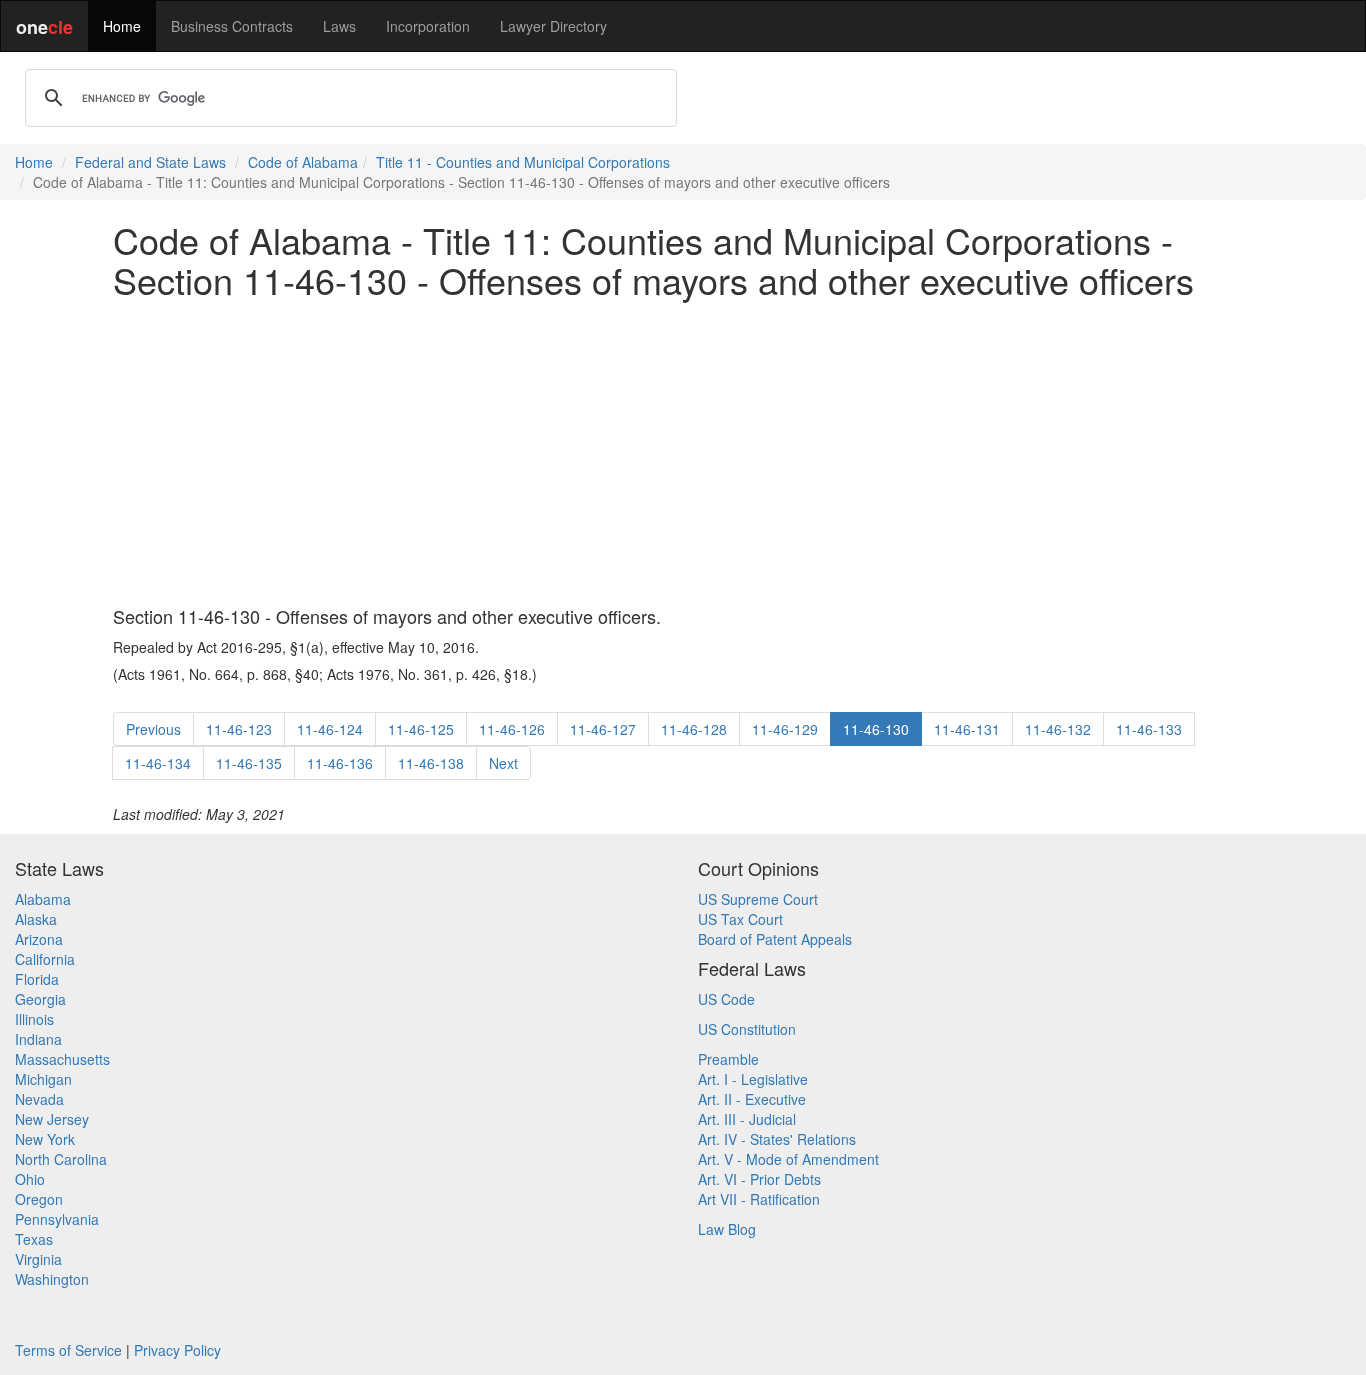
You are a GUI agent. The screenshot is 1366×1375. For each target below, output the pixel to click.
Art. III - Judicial (747, 1119)
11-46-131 (967, 729)
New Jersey (52, 1119)
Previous (153, 729)
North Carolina (61, 1159)
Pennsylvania (57, 1219)
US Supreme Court (758, 899)
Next (503, 763)
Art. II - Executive (752, 1099)
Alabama (43, 899)
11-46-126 (512, 729)
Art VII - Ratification (759, 1199)
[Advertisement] (683, 453)
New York (45, 1139)
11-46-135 (249, 763)
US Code (726, 999)
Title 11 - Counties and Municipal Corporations (523, 162)
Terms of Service (68, 1350)
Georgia (40, 999)
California (45, 959)
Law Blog (727, 1229)
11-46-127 (603, 729)
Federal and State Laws (150, 162)
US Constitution (747, 1029)
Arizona (39, 939)
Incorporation (428, 26)
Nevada (39, 1099)
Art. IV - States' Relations (777, 1139)
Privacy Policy (177, 1350)
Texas (34, 1239)
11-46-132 (1058, 729)
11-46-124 (330, 729)
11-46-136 (340, 763)
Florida (37, 979)
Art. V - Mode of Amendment (788, 1159)
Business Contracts (232, 26)
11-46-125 (421, 729)
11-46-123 (239, 729)
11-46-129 (785, 729)
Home (122, 26)
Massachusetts (62, 1059)
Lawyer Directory (553, 26)
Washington (52, 1279)
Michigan (43, 1079)
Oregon (39, 1199)
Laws (339, 26)
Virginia (38, 1259)
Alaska (36, 919)
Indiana (38, 1039)
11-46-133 (1149, 729)
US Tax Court (740, 919)
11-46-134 (158, 763)
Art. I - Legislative (753, 1079)
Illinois (34, 1019)
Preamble (728, 1059)
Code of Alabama (303, 162)
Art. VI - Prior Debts (759, 1179)
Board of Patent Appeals (775, 939)
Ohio (30, 1179)
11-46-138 (431, 763)
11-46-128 (694, 729)
